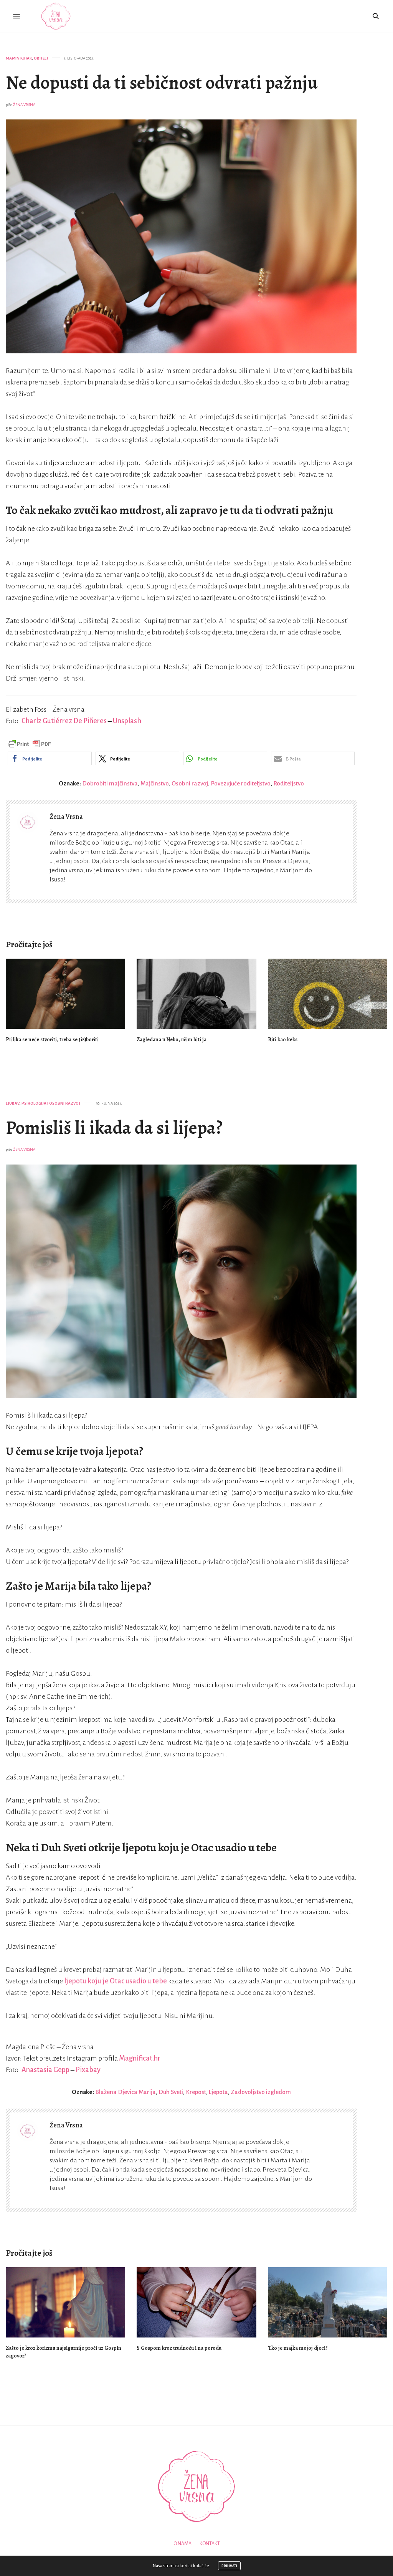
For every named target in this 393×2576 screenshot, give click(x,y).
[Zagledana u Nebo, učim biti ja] (196, 994)
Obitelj (41, 58)
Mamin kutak (19, 58)
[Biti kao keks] (328, 994)
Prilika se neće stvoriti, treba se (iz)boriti (52, 1040)
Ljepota (218, 2092)
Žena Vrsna (24, 105)
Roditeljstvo (289, 783)
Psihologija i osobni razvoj (51, 1103)
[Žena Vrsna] (56, 16)
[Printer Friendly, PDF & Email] (30, 744)
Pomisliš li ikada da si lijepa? (114, 1128)
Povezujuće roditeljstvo (241, 783)
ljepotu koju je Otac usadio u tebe (116, 1981)
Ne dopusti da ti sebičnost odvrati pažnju (162, 83)
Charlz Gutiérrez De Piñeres (64, 721)
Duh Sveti (171, 2092)
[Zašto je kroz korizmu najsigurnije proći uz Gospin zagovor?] (65, 2302)
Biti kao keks (283, 1040)
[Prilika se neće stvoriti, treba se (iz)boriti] (65, 994)
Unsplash (127, 721)
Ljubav (13, 1103)
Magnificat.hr (140, 2058)
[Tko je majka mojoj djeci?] (328, 2302)
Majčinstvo (155, 783)
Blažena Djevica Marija (125, 2092)
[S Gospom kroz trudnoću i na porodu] (196, 2302)
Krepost (196, 2092)
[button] (50, 758)
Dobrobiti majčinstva (110, 783)
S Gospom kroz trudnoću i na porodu (179, 2348)
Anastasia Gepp (46, 2070)
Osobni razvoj (190, 783)
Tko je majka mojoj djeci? (298, 2348)
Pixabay (88, 2070)
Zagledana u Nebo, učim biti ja (172, 1040)
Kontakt (210, 2544)
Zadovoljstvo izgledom (261, 2092)
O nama (182, 2544)
